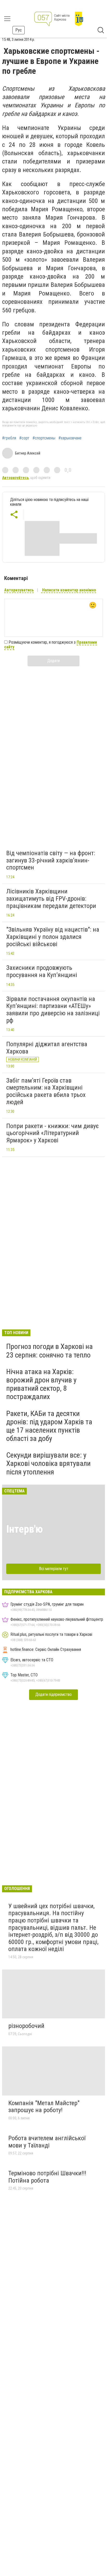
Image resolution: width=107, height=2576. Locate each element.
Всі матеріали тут (54, 1569)
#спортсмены (44, 438)
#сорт (24, 438)
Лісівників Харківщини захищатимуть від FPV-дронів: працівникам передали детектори (51, 898)
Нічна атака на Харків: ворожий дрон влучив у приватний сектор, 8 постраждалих (41, 1384)
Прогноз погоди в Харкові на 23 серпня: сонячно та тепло (49, 1351)
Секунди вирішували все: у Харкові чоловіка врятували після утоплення (48, 1463)
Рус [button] (19, 30)
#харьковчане (70, 438)
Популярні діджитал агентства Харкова (47, 1048)
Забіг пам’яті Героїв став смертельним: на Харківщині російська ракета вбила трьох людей (46, 1091)
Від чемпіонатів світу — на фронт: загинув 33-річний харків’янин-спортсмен (51, 860)
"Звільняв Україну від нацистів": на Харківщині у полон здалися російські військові (53, 937)
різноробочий (26, 2026)
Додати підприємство (53, 1694)
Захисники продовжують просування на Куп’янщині (42, 971)
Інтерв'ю (25, 1529)
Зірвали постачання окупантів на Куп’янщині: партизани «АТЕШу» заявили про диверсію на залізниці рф (53, 1010)
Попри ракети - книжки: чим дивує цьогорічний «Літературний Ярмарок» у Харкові (52, 1133)
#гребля (9, 438)
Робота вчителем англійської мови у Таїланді (47, 2142)
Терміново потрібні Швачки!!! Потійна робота (47, 2177)
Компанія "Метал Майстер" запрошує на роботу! (44, 2107)
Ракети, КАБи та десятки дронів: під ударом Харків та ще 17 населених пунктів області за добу (49, 1426)
